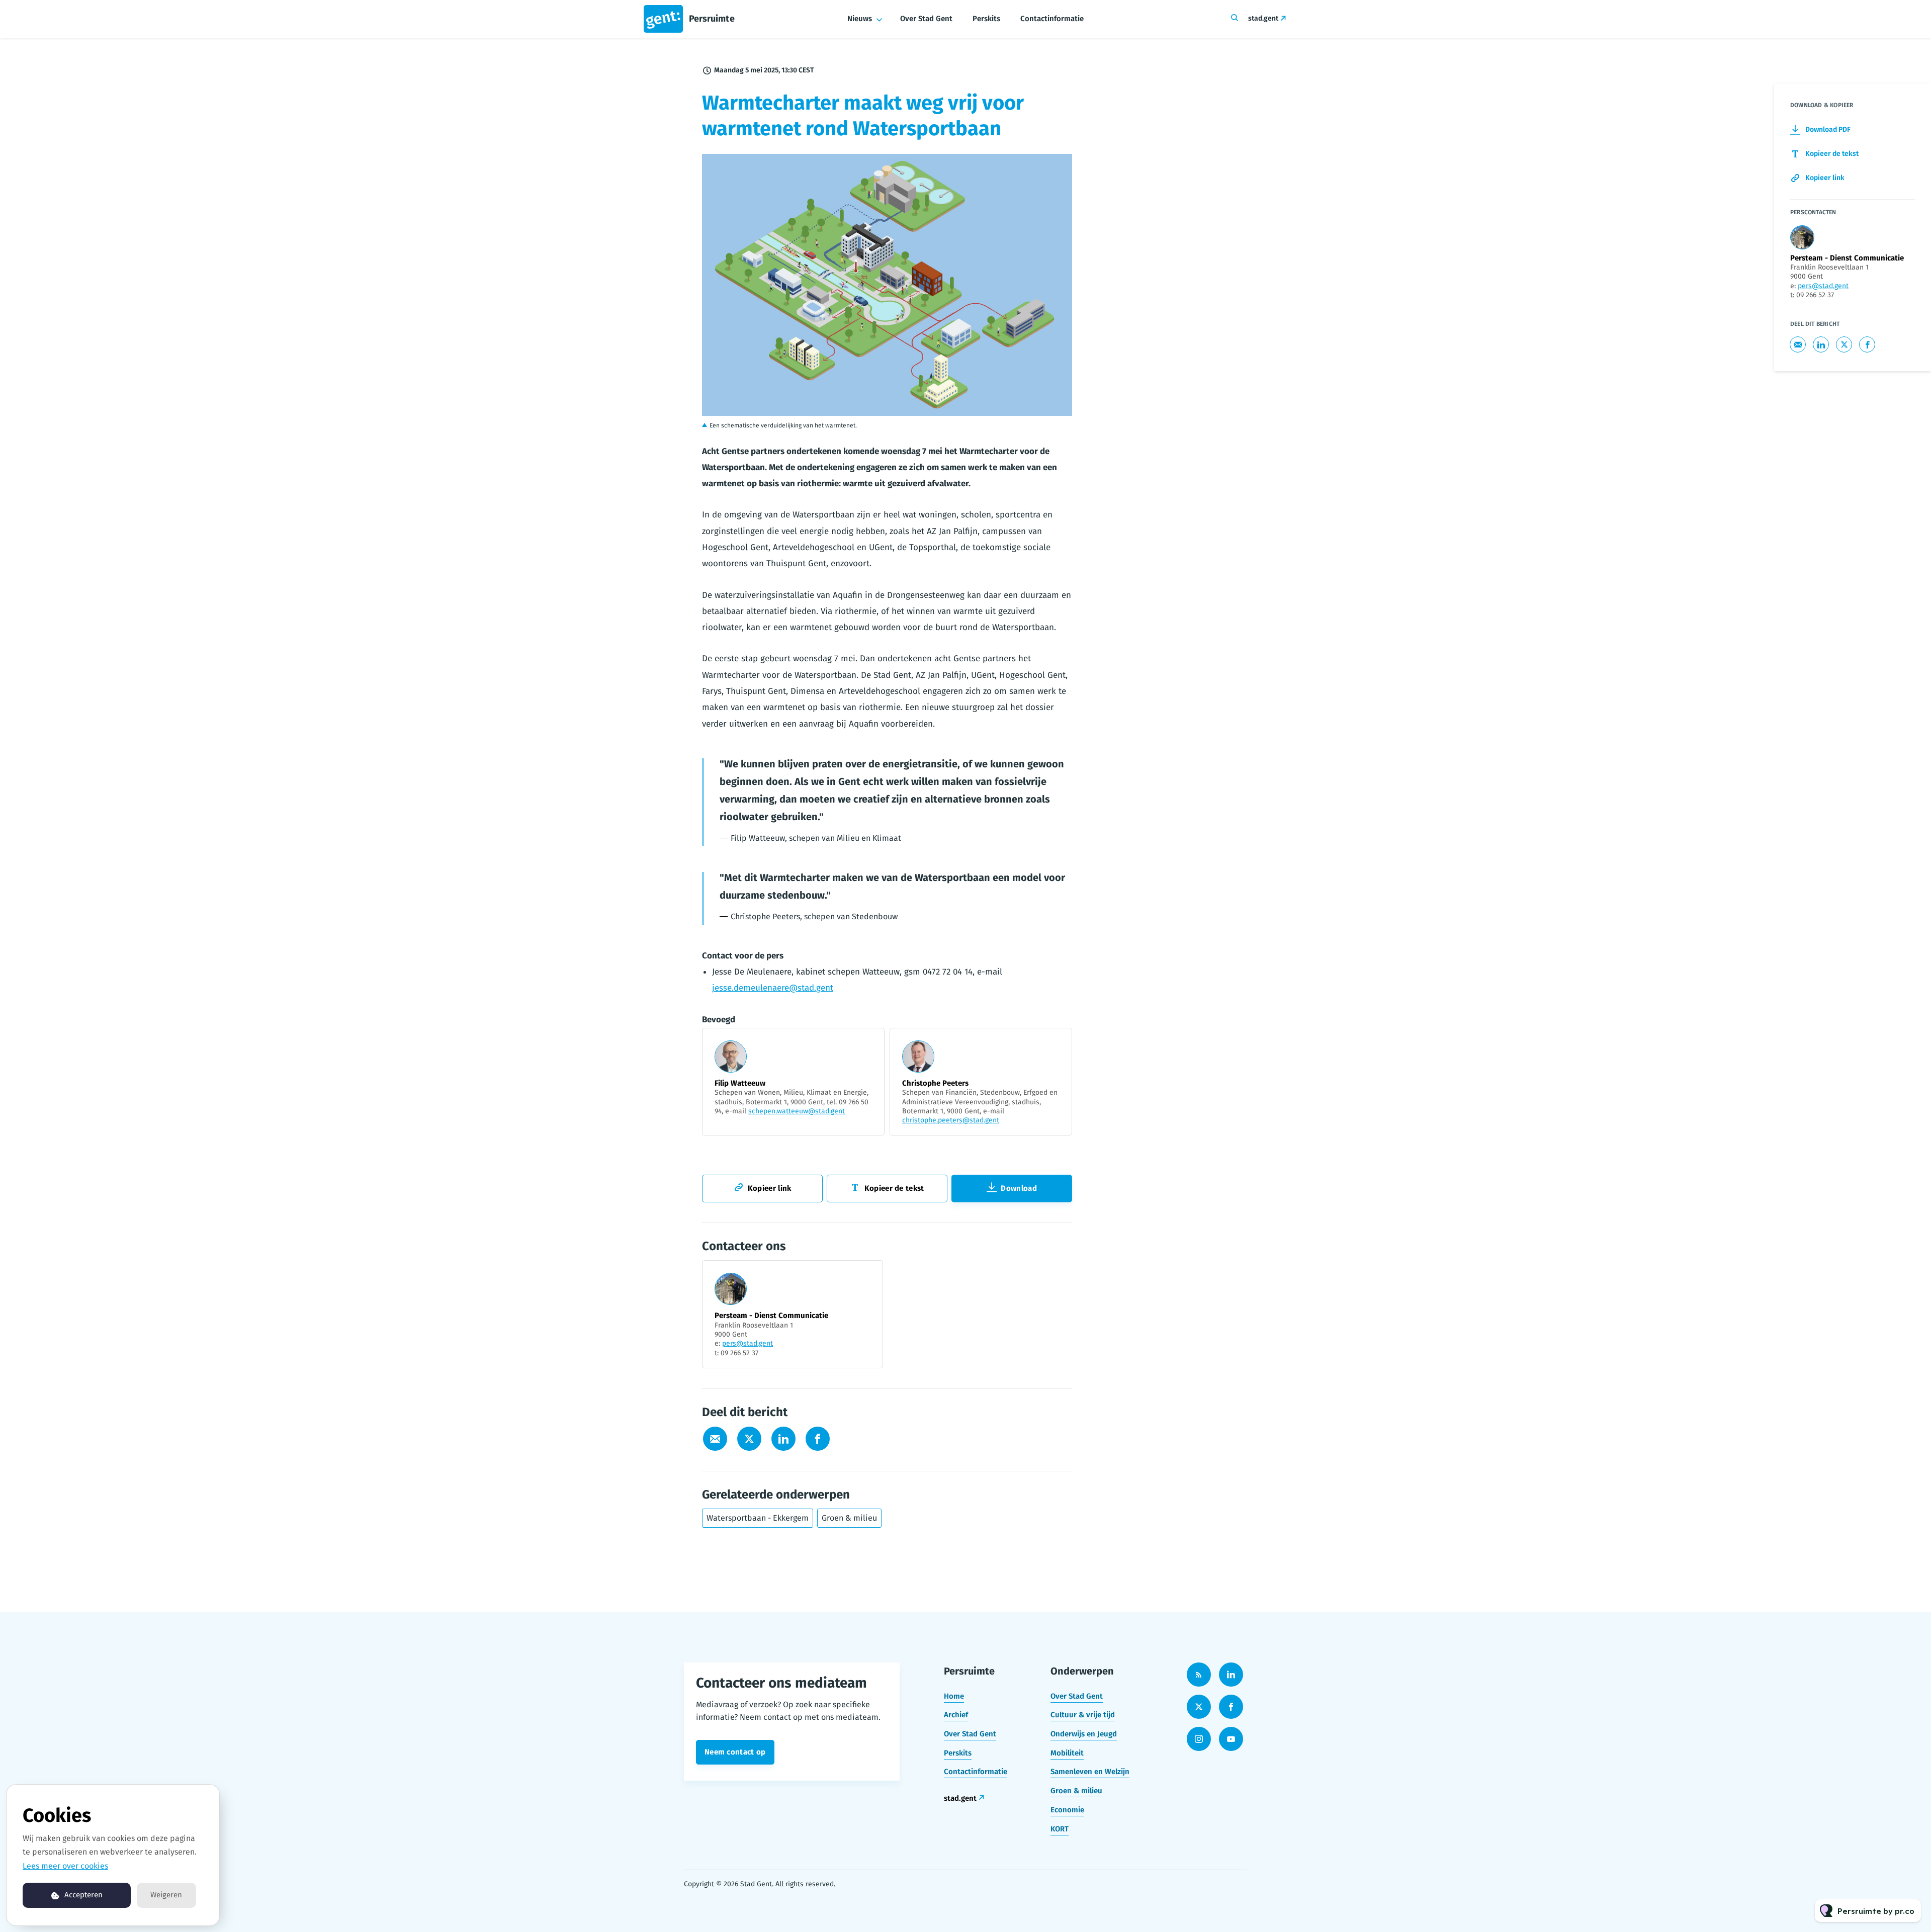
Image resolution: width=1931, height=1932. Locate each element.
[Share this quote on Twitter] (1094, 789)
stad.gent (1263, 18)
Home (954, 1696)
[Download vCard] (865, 1277)
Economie (1067, 1810)
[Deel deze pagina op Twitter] (749, 1439)
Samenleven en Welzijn (1090, 1772)
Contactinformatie (1052, 19)
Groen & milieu (849, 1518)
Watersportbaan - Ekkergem (758, 1518)
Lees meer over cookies (65, 1866)
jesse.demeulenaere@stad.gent (773, 988)
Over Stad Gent (926, 19)
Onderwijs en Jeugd (1084, 1734)
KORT (1060, 1829)
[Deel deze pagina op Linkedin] (783, 1439)
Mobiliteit (1067, 1753)
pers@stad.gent (748, 1343)
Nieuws (860, 19)
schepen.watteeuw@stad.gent (797, 1111)
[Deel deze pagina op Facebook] (818, 1439)
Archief (956, 1715)
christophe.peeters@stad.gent (951, 1120)
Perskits (986, 19)
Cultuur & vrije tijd (1083, 1715)
